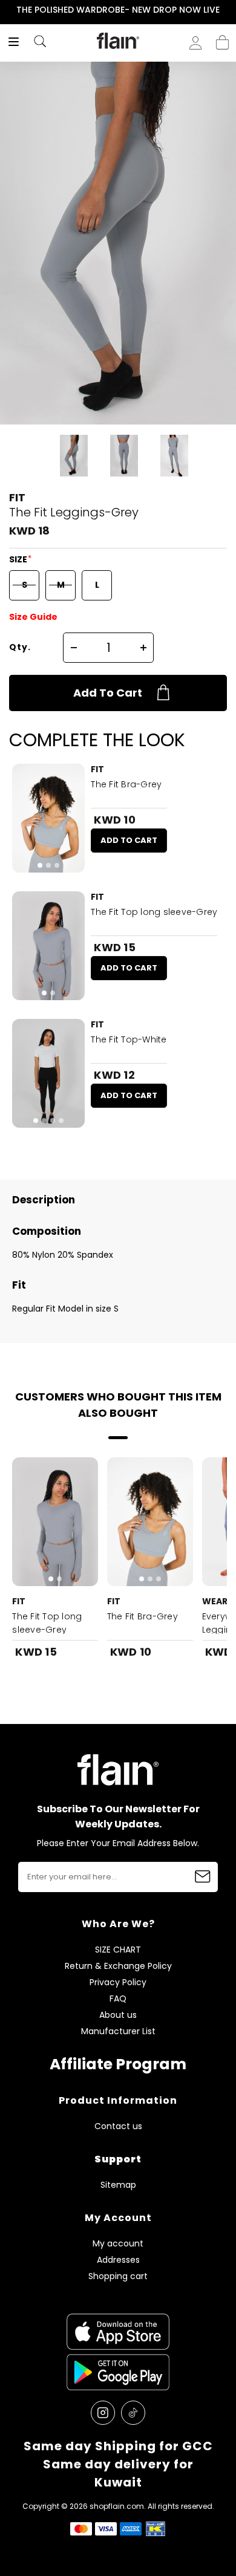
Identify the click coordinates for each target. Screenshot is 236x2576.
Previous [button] (8, 10)
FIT (17, 497)
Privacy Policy (118, 1982)
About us (118, 2015)
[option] (118, 10)
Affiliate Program (118, 2064)
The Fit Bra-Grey (126, 784)
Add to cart (108, 693)
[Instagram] (103, 2413)
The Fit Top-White (129, 1039)
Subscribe (203, 1877)
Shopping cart (222, 39)
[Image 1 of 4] (48, 1073)
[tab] (40, 865)
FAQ (118, 1999)
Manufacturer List (118, 2031)
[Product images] (48, 818)
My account (118, 2244)
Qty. (20, 647)
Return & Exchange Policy (118, 1966)
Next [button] (228, 10)
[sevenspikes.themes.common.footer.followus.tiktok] (133, 2413)
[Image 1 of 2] (48, 946)
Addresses (118, 2260)
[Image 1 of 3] (48, 818)
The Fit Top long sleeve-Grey (154, 912)
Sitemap (118, 2185)
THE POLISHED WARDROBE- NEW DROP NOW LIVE (118, 10)
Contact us (118, 2126)
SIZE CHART (118, 1950)
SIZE (19, 559)
